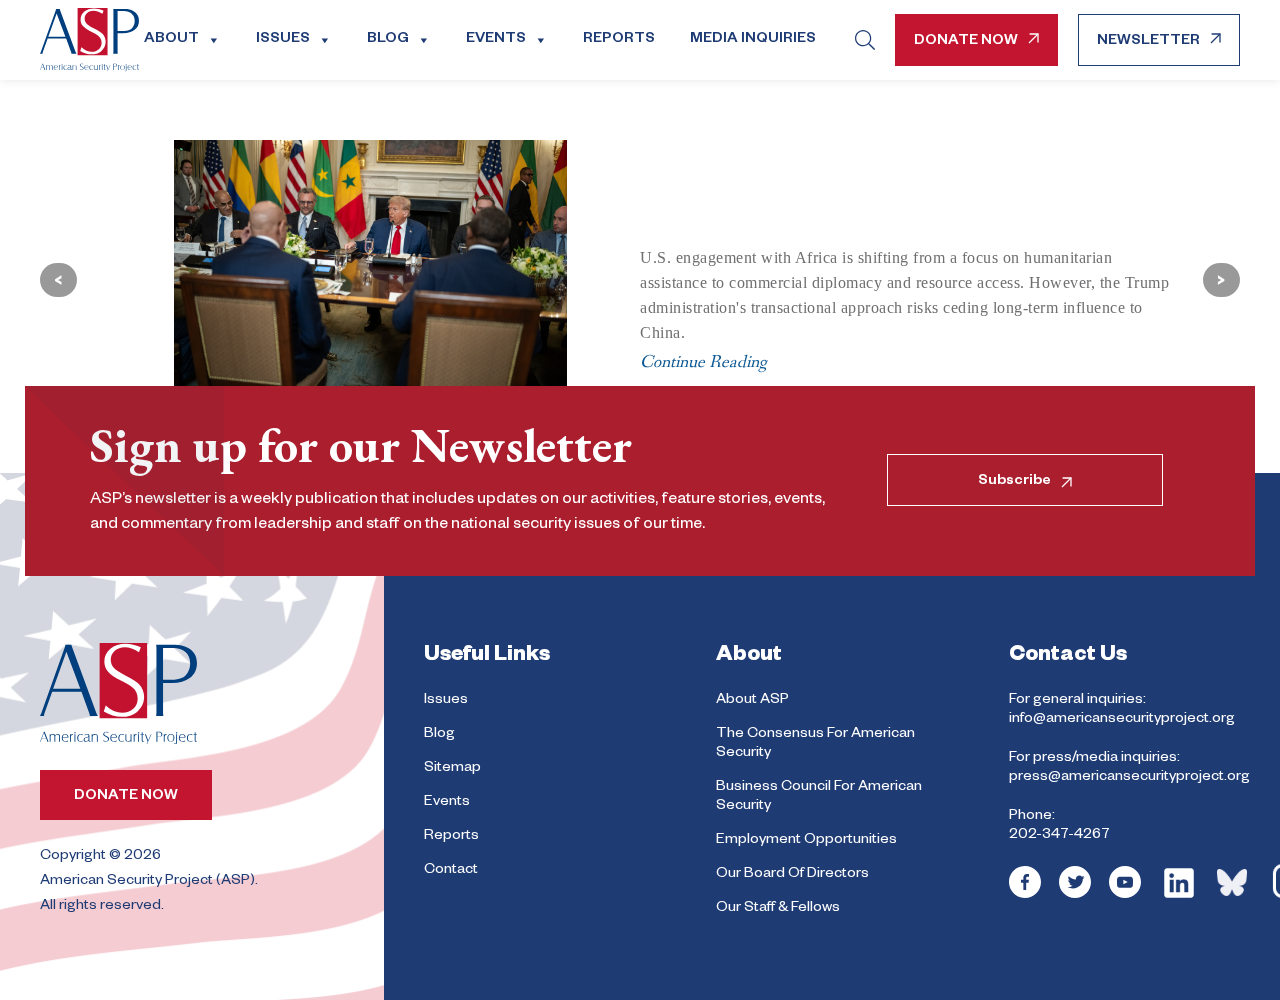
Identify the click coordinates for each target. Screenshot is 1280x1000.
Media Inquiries (753, 40)
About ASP (752, 701)
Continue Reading (703, 362)
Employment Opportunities (806, 841)
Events (496, 40)
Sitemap (452, 769)
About (171, 40)
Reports (619, 40)
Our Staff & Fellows (778, 909)
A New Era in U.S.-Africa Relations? (834, 190)
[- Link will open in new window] (1025, 896)
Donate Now (966, 42)
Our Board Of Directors (792, 875)
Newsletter (1148, 42)
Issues (283, 40)
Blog (388, 40)
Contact (451, 871)
